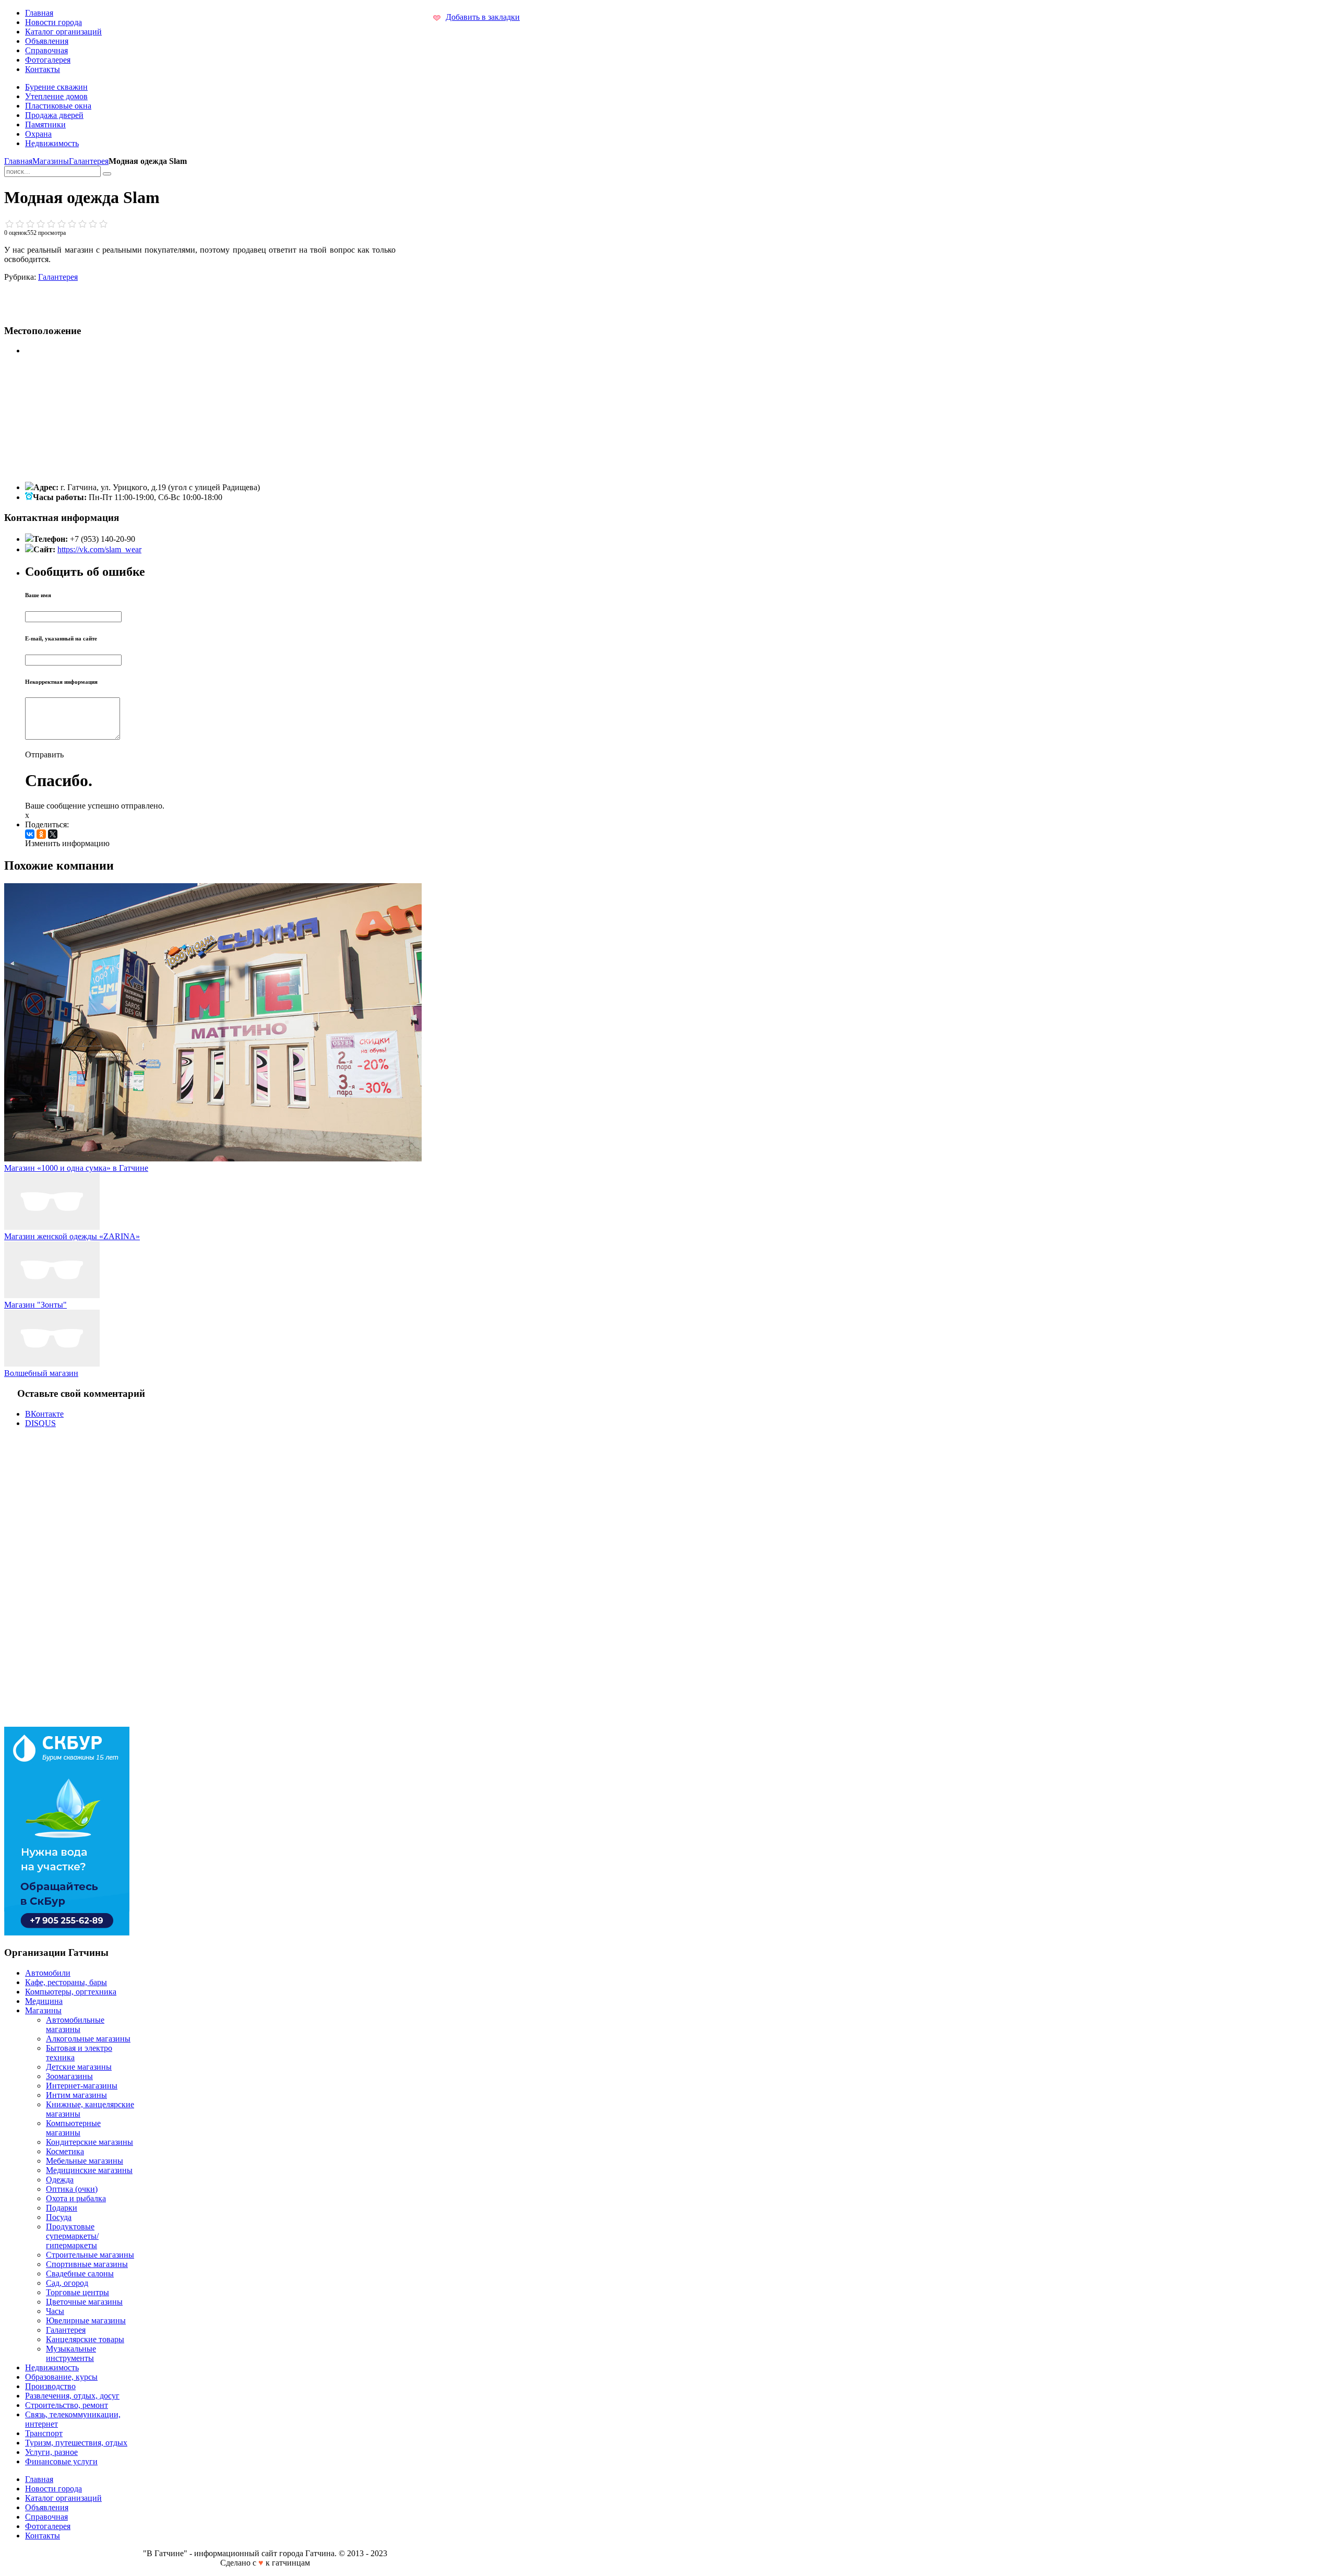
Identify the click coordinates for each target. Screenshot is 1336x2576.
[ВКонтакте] (30, 834)
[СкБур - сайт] (67, 1933)
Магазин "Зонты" (35, 1305)
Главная (18, 161)
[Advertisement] (136, 298)
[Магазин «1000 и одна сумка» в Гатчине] (213, 1159)
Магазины (51, 161)
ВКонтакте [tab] (44, 1414)
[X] (53, 834)
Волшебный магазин (41, 1373)
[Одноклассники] (41, 834)
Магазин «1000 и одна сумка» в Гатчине (76, 1168)
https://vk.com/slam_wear (99, 549)
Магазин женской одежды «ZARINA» (72, 1236)
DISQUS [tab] (40, 1423)
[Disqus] (200, 1576)
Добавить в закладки (483, 17)
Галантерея (89, 161)
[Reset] (107, 174)
